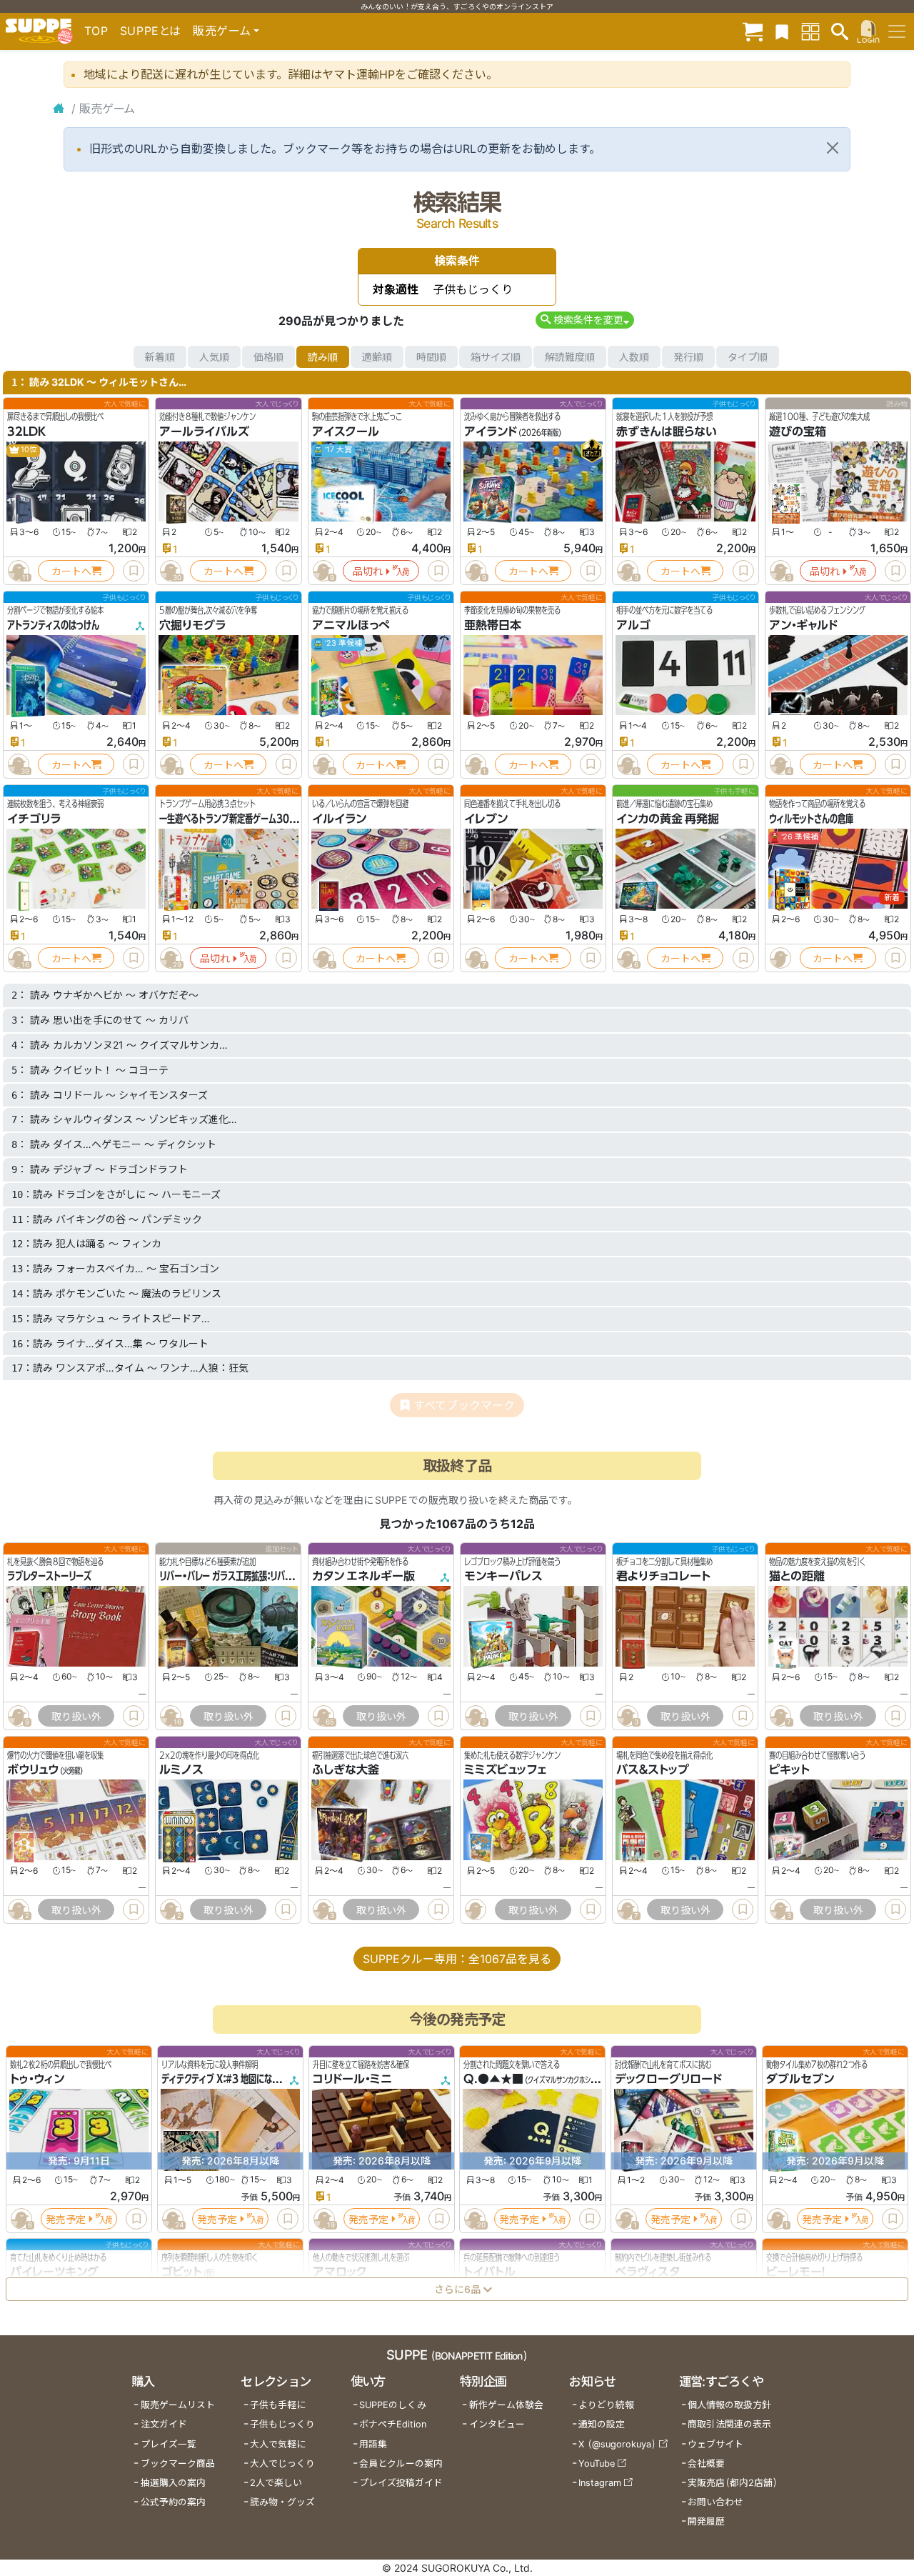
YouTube (597, 2463)
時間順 (431, 357)
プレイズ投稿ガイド (401, 2483)
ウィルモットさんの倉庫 (811, 819)
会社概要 (706, 2463)
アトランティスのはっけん (53, 625)
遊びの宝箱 (798, 431)
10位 (28, 450)
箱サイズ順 (496, 357)
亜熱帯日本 (493, 625)
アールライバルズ (204, 431)
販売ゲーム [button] (222, 31)
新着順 (160, 357)
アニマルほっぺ (351, 625)
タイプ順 (748, 357)
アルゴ (633, 625)
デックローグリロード (668, 2080)
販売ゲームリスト (178, 2405)
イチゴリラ (34, 819)
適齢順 (377, 357)
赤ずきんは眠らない (667, 431)
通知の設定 (602, 2424)
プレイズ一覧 (169, 2444)
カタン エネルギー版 (363, 1576)
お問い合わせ (715, 2502)
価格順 (268, 357)
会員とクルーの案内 (401, 2463)
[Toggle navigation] (897, 31)
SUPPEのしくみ (393, 2405)
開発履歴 (706, 2521)
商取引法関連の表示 (729, 2424)
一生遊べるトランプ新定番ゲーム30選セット (239, 819)
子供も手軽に (278, 2405)
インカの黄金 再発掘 (668, 819)
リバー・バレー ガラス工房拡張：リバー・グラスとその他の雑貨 (267, 1576)
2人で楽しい (276, 2483)
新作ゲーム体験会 (506, 2405)
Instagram (600, 2483)
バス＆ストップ (653, 1770)
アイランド (491, 431)
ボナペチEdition (393, 2424)
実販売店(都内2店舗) (733, 2483)
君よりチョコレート (663, 1576)
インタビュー (497, 2424)
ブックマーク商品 (178, 2463)
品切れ (368, 571)
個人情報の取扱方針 (729, 2405)
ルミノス (181, 1770)
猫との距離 (797, 1576)
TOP (96, 31)
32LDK (26, 431)
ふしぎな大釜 (346, 1770)
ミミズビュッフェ (505, 1770)
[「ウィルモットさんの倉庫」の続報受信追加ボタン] (780, 958)
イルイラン (339, 819)
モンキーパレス (503, 1576)
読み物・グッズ (282, 2502)
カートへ (71, 571)
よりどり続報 (606, 2405)
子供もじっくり (282, 2424)
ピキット (789, 1770)
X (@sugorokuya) (617, 2444)
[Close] (833, 148)
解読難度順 (570, 357)
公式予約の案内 (173, 2502)
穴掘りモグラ (192, 625)
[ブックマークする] (134, 571)
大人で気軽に (278, 2444)
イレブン (486, 819)
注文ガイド (164, 2424)
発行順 (688, 357)
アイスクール (346, 431)
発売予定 (66, 2219)
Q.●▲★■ (493, 2080)
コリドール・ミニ (352, 2080)
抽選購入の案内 (173, 2483)
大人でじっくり (282, 2463)
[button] (584, 320)
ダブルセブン (800, 2080)
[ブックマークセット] (782, 31)
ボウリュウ (33, 1770)
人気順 (214, 357)
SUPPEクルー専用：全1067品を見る (457, 1959)
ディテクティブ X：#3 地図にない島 (225, 2080)
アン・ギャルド (803, 625)
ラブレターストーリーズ (49, 1576)
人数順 (634, 357)
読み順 (323, 357)
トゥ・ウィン (37, 2080)
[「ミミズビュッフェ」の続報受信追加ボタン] (476, 1909)
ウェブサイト (715, 2444)
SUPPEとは (151, 31)
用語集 (373, 2444)
